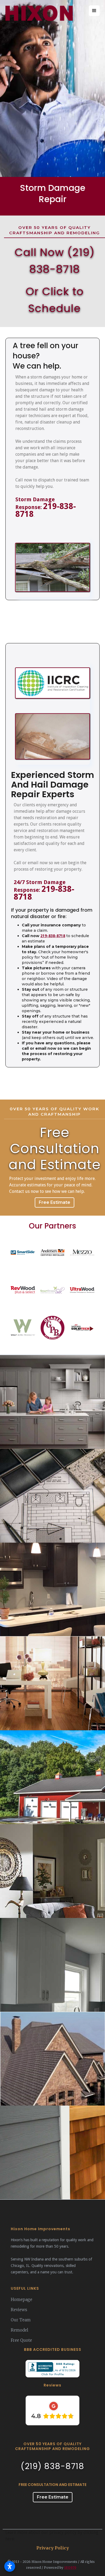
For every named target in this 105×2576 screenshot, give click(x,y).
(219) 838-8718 (52, 2466)
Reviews (19, 2310)
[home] (38, 14)
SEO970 (70, 2568)
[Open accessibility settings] (10, 2566)
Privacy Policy (53, 2548)
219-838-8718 (46, 510)
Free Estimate (55, 1202)
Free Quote (21, 2340)
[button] (94, 11)
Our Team (21, 2320)
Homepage (22, 2300)
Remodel (20, 2330)
